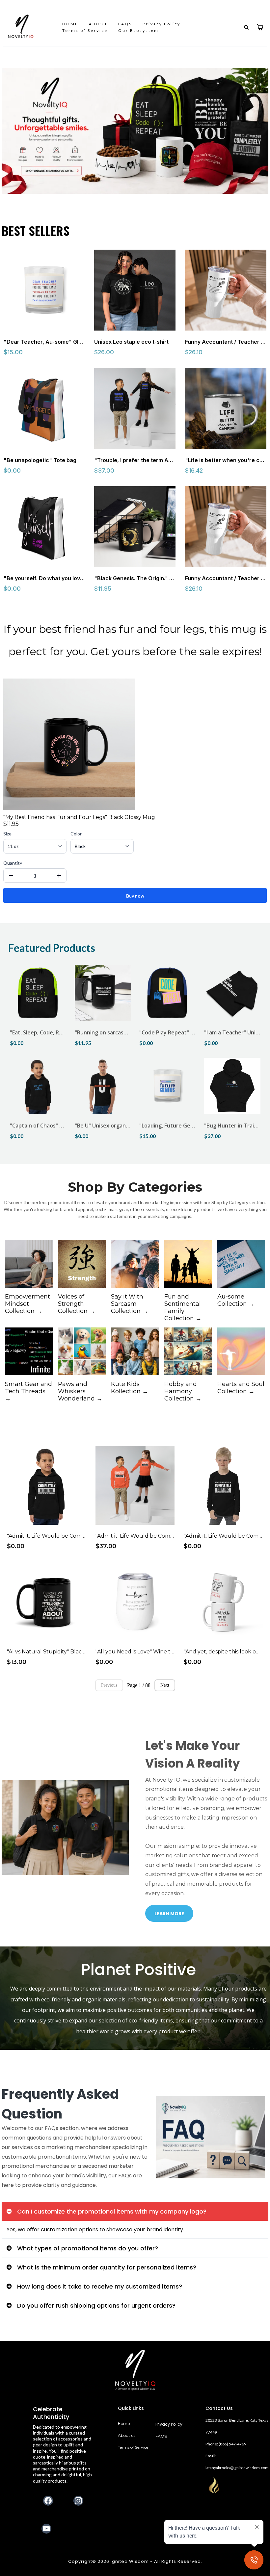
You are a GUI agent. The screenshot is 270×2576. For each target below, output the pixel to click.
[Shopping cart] (260, 27)
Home (124, 2424)
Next (165, 1685)
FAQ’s (161, 2436)
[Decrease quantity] (11, 876)
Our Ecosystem (138, 30)
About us (127, 2435)
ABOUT (98, 24)
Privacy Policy (162, 24)
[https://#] (135, 2370)
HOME (70, 24)
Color (76, 834)
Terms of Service (85, 30)
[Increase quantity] (59, 876)
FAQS (125, 24)
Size (7, 834)
